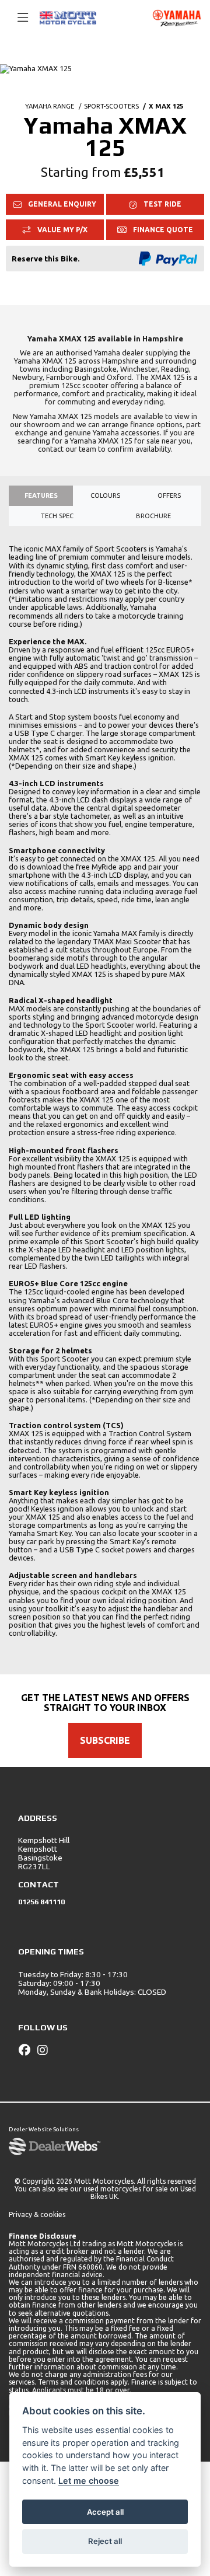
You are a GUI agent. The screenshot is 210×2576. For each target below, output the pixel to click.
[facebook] (27, 2050)
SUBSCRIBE (105, 1740)
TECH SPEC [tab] (57, 516)
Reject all (105, 2541)
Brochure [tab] (153, 516)
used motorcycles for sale (126, 2189)
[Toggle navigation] (17, 18)
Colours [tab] (105, 495)
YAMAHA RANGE (50, 106)
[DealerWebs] (55, 2147)
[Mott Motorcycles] (68, 17)
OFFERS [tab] (169, 495)
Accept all (105, 2512)
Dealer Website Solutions (44, 2129)
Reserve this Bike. (45, 259)
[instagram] (45, 2050)
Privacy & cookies (37, 2214)
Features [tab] (41, 495)
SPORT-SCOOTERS (111, 106)
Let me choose (89, 2481)
